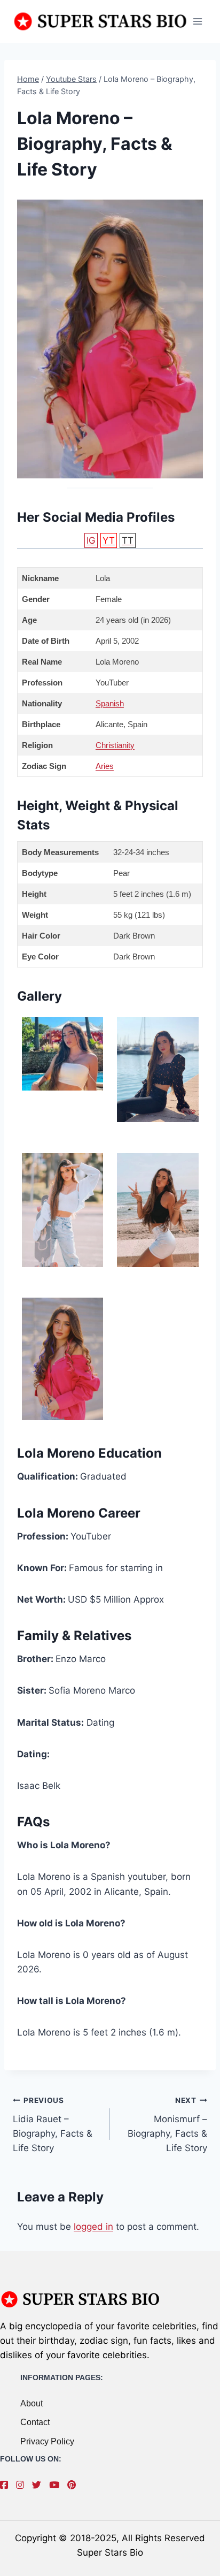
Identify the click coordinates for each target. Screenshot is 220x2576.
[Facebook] (7, 2485)
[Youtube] (57, 2485)
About (32, 2403)
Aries (105, 766)
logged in (93, 2227)
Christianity (115, 745)
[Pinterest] (74, 2485)
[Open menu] (197, 21)
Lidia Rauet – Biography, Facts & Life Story (53, 2125)
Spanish (110, 703)
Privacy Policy (47, 2441)
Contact (35, 2422)
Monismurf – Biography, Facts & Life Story (167, 2125)
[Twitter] (39, 2485)
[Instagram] (23, 2485)
